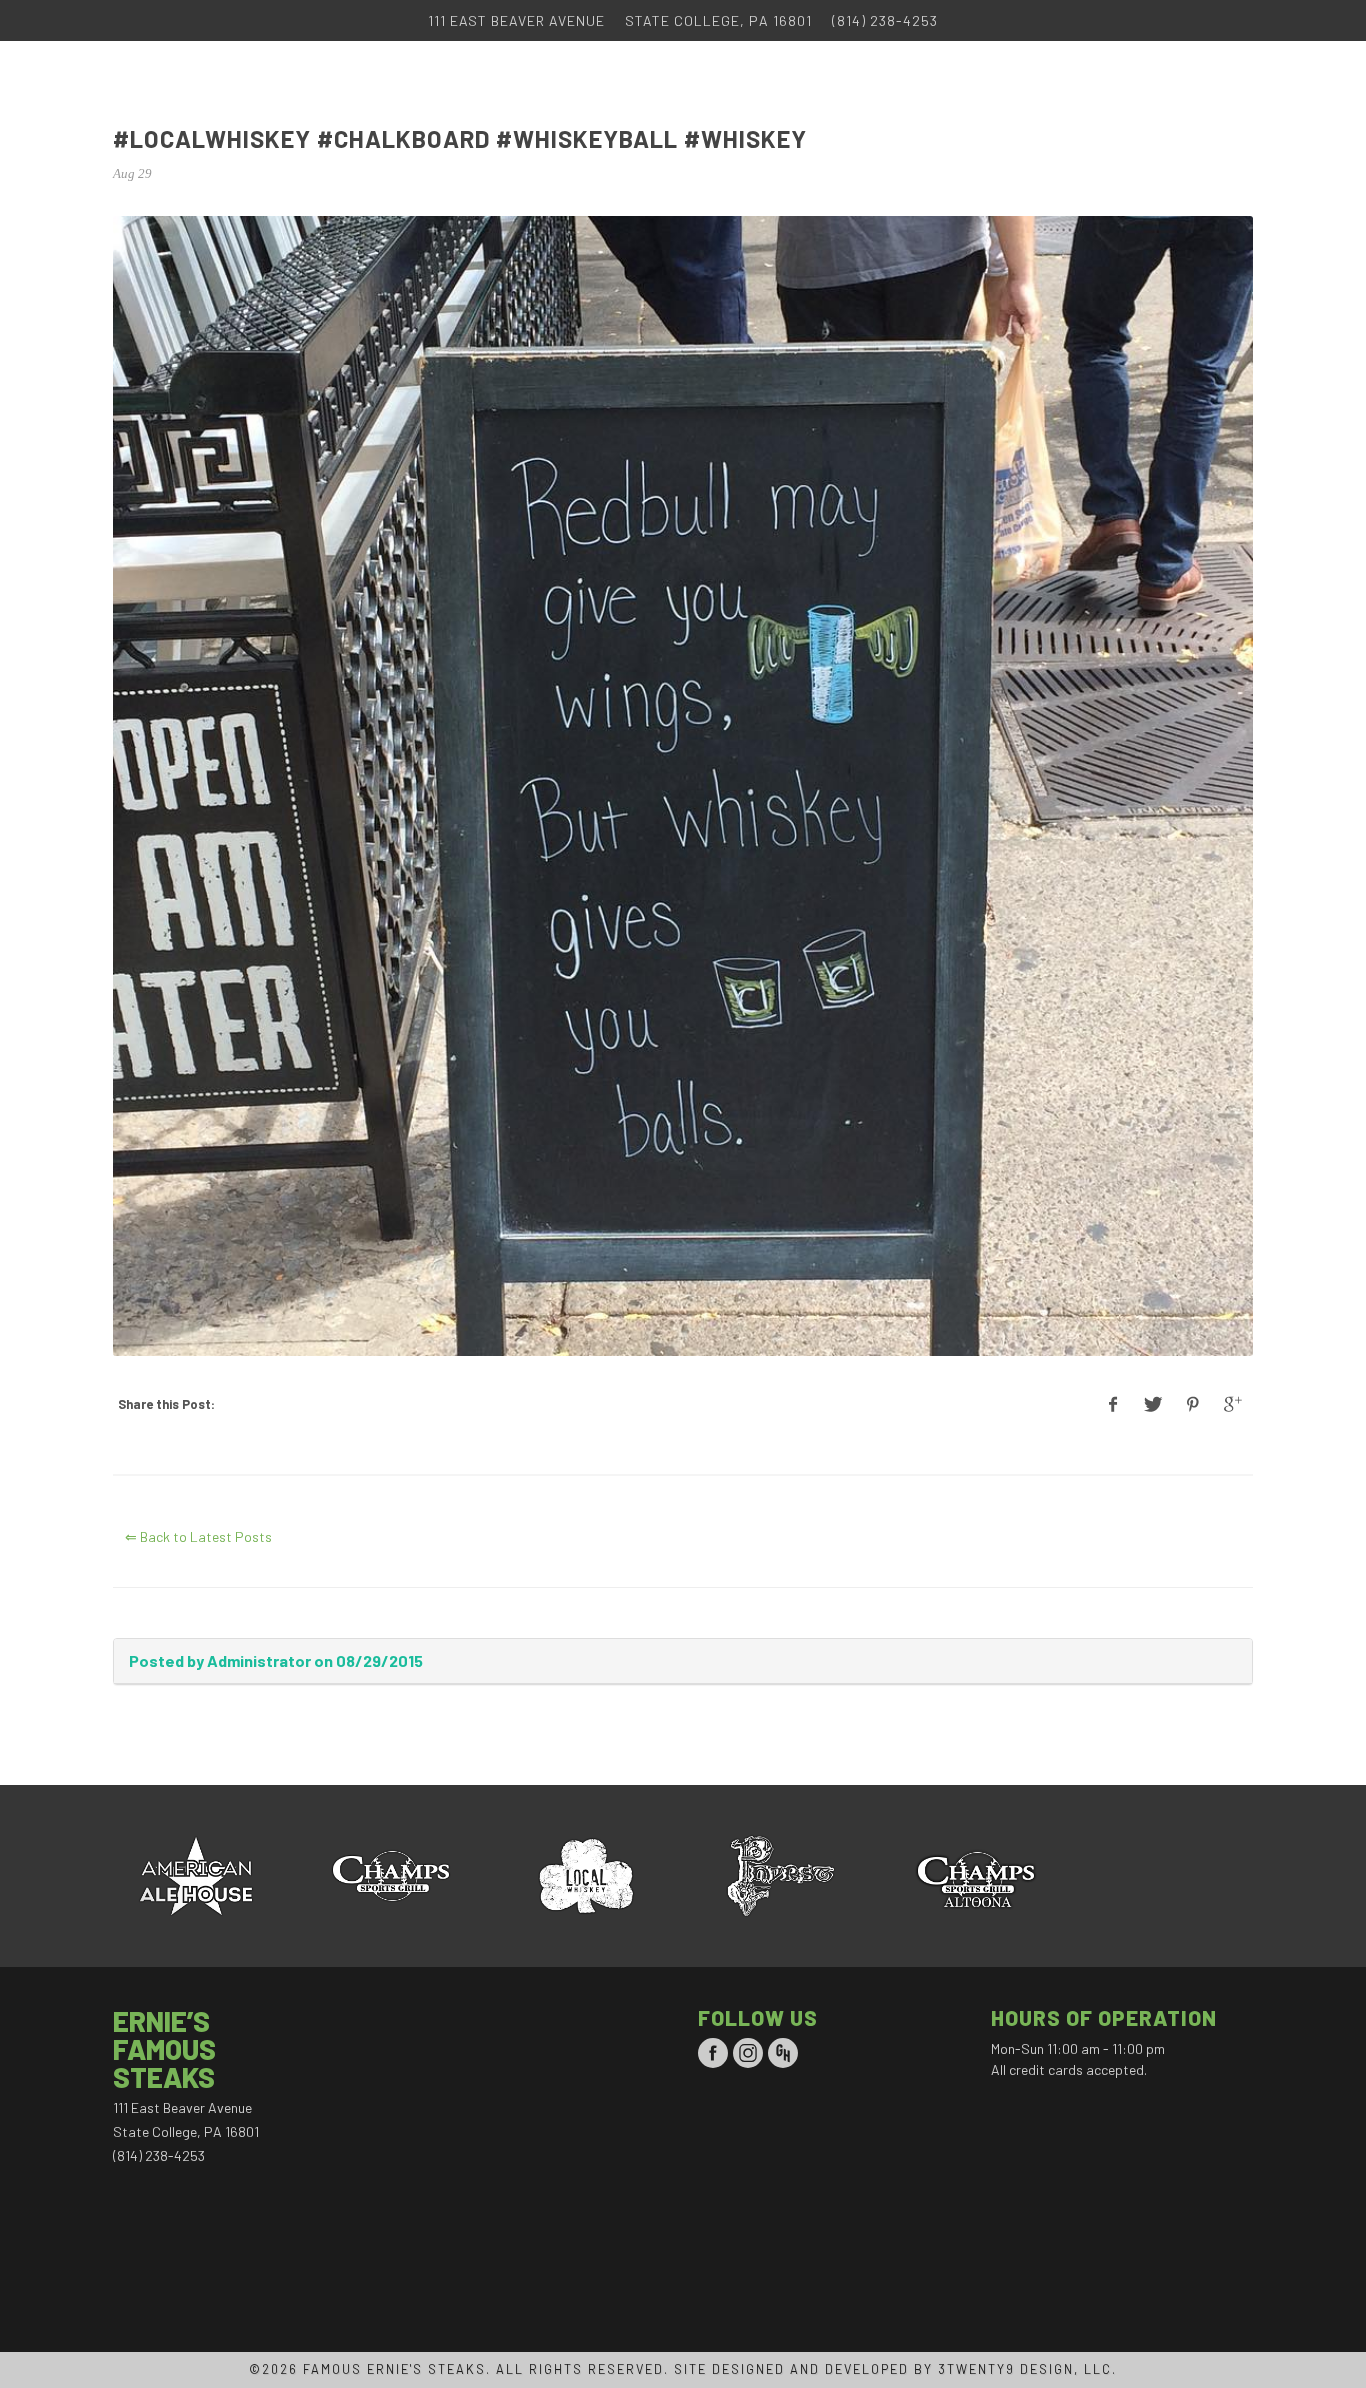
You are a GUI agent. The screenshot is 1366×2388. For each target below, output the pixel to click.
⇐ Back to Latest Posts (198, 1536)
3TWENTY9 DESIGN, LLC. (1027, 2369)
